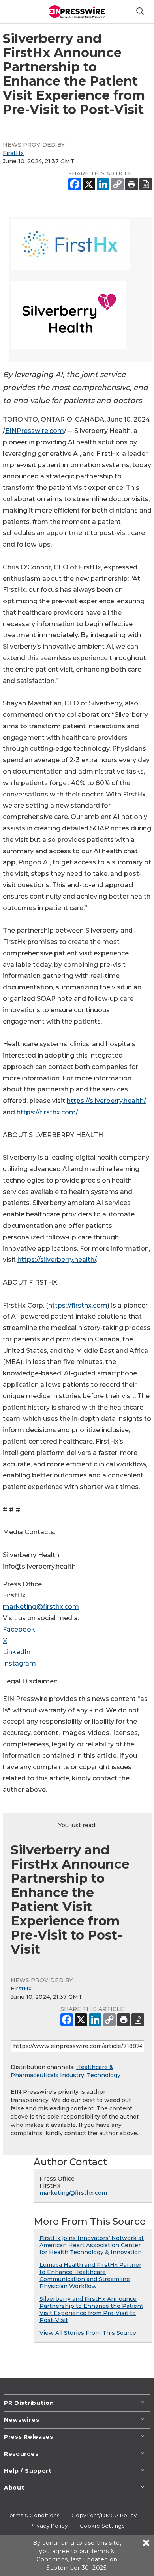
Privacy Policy (49, 2526)
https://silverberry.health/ (106, 1101)
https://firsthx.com (78, 1305)
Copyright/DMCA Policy (104, 2515)
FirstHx (13, 153)
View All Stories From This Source (88, 2333)
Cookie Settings (102, 2526)
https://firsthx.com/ (47, 1112)
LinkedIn (17, 1652)
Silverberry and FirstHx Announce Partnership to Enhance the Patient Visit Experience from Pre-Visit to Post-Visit (91, 2309)
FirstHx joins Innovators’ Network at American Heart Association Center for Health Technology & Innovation (92, 2245)
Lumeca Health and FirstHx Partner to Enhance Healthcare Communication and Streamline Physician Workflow (90, 2276)
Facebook (19, 1629)
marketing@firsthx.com (41, 1607)
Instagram (19, 1663)
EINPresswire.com (35, 431)
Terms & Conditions (33, 2515)
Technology (104, 2075)
